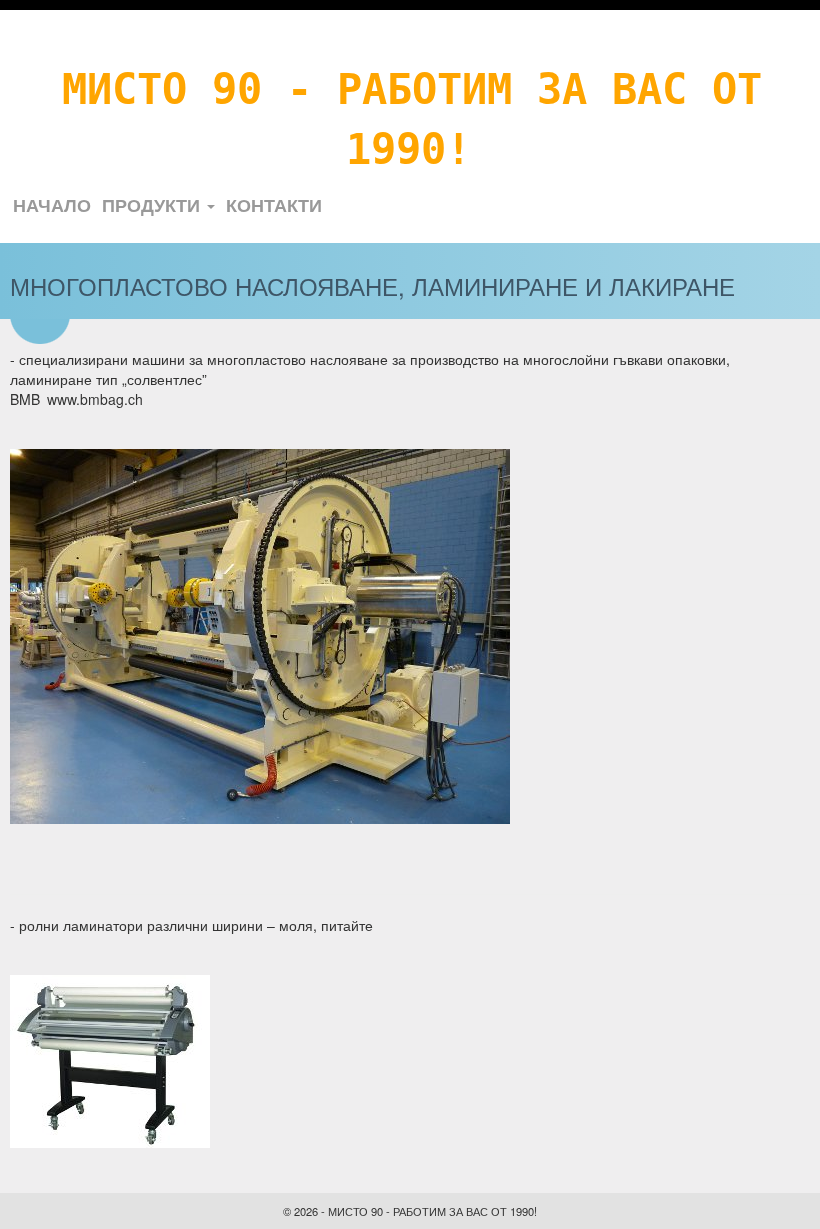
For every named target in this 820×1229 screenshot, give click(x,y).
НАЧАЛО (52, 205)
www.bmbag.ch (95, 399)
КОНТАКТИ (274, 205)
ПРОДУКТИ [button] (153, 205)
